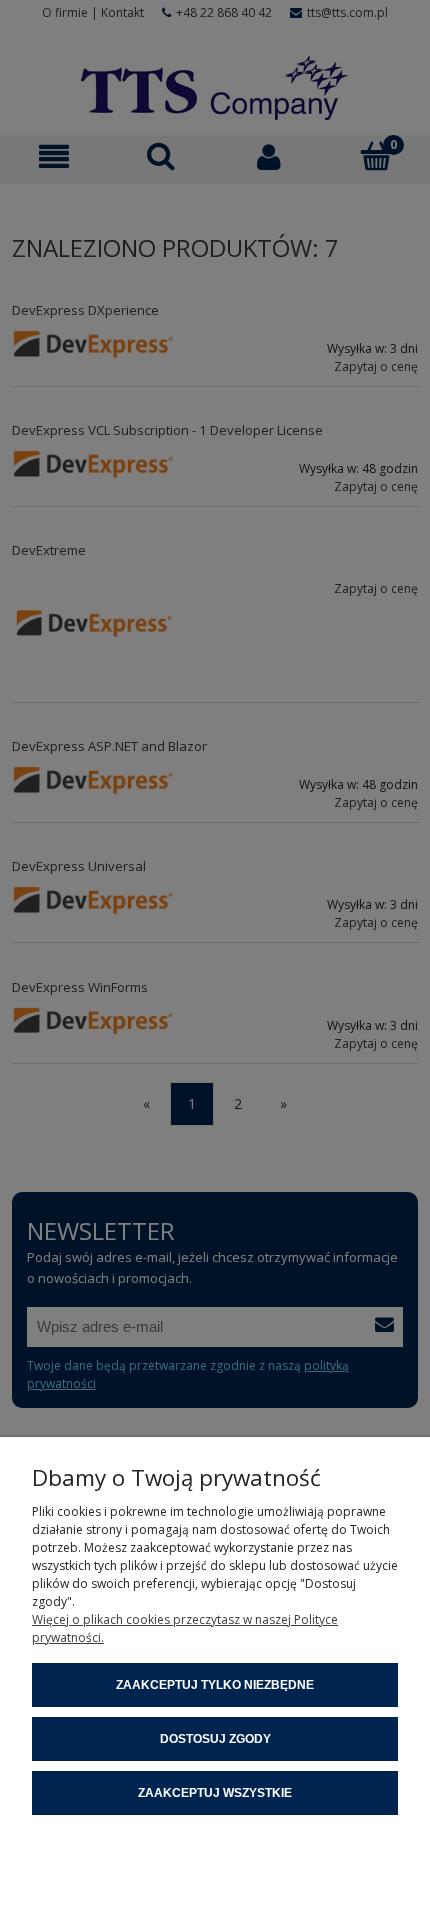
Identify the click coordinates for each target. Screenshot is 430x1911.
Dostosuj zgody (215, 1739)
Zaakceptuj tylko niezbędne (215, 1685)
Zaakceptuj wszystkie (215, 1793)
